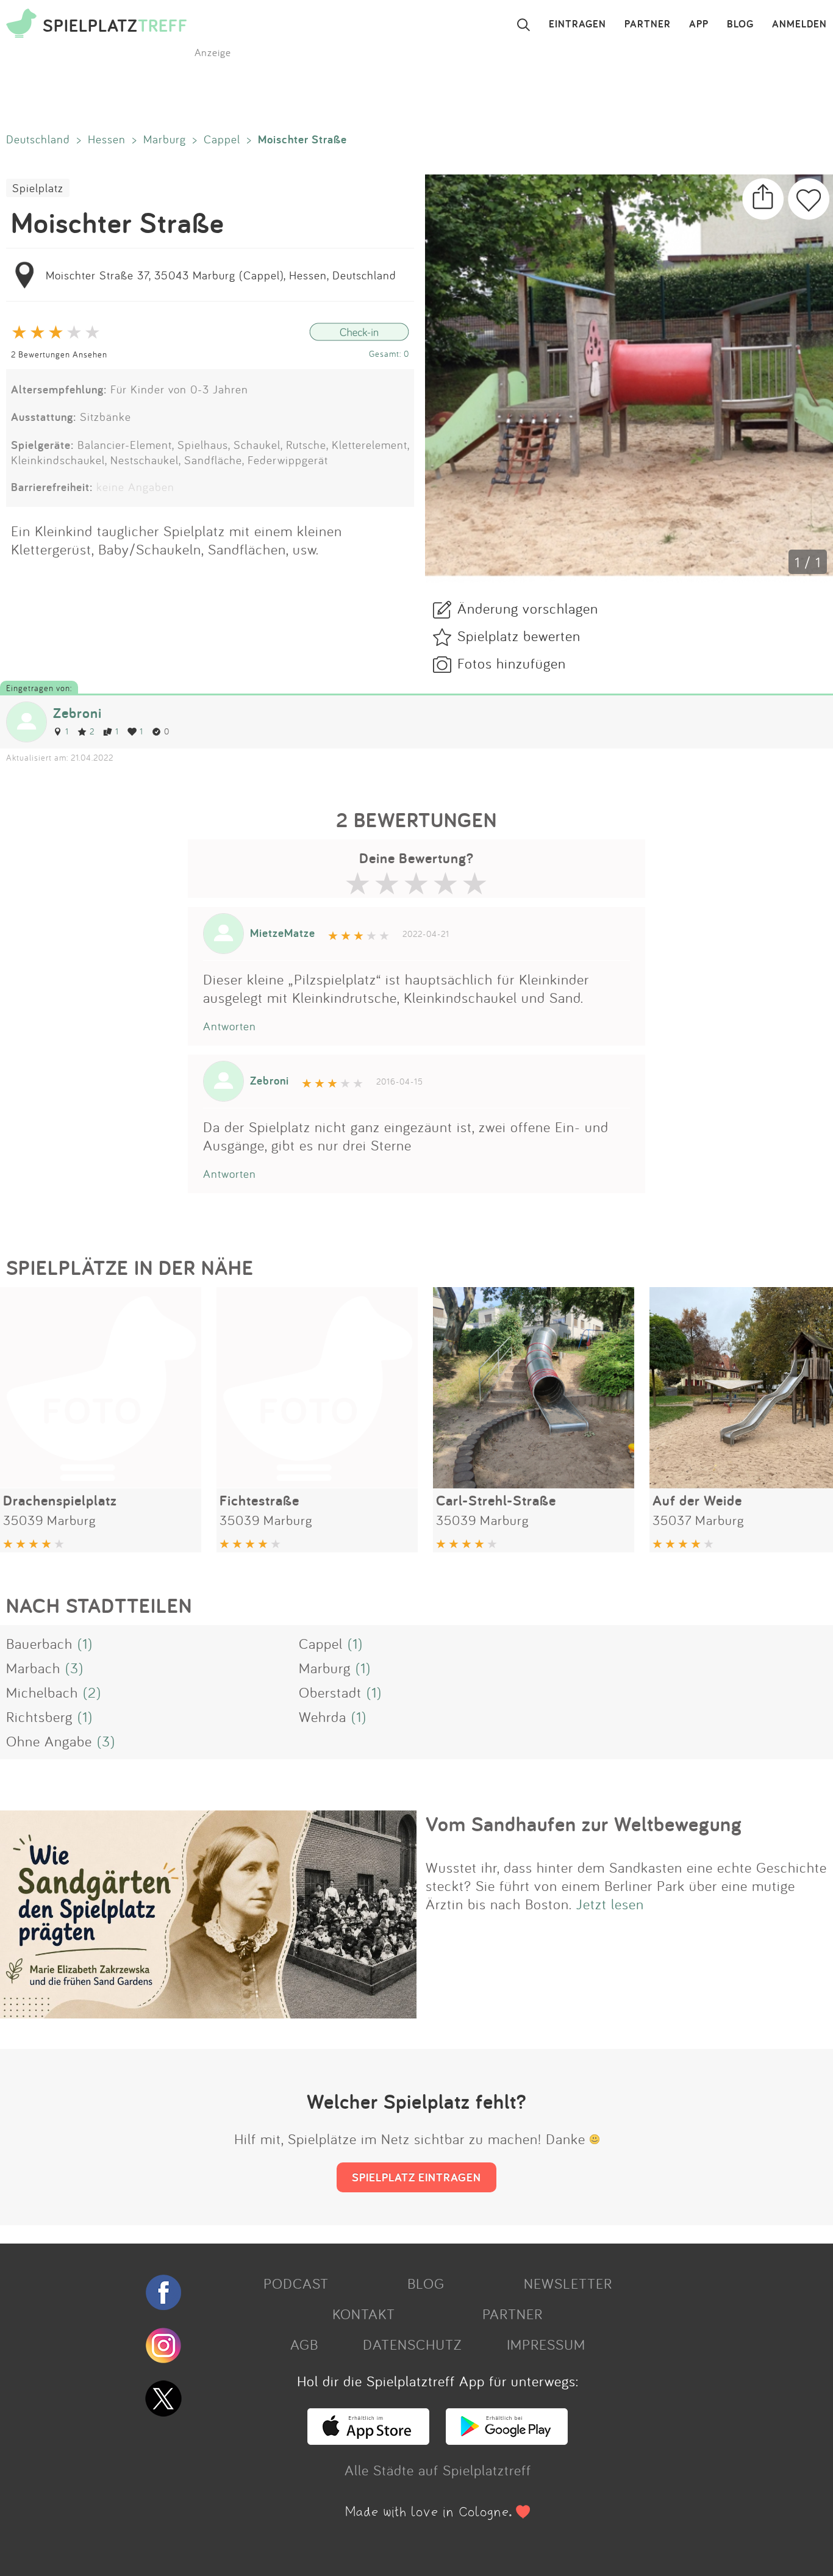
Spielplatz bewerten (519, 636)
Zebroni (77, 713)
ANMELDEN (799, 24)
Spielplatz (38, 188)
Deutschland (38, 139)
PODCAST (296, 2283)
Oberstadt (330, 1692)
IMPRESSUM (546, 2344)
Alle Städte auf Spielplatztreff (438, 2470)
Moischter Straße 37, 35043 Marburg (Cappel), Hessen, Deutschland (221, 275)
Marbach (33, 1668)
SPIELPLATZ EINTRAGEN (416, 2177)
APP (699, 24)
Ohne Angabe (49, 1741)
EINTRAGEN (577, 24)
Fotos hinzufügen (512, 663)
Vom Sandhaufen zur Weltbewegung (584, 1824)
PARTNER (648, 24)
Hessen (107, 139)
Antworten (230, 1026)
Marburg (165, 139)
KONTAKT (364, 2314)
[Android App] (507, 2439)
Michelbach (42, 1692)
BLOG (740, 24)
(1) (85, 1643)
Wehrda (323, 1717)
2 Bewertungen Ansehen (59, 354)
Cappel (222, 139)
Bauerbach (39, 1643)
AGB (304, 2344)
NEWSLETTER (568, 2283)
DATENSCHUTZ (412, 2344)
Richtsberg (39, 1717)
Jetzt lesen (610, 1904)
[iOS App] (368, 2439)
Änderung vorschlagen (528, 608)
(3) (74, 1668)
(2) (92, 1692)
